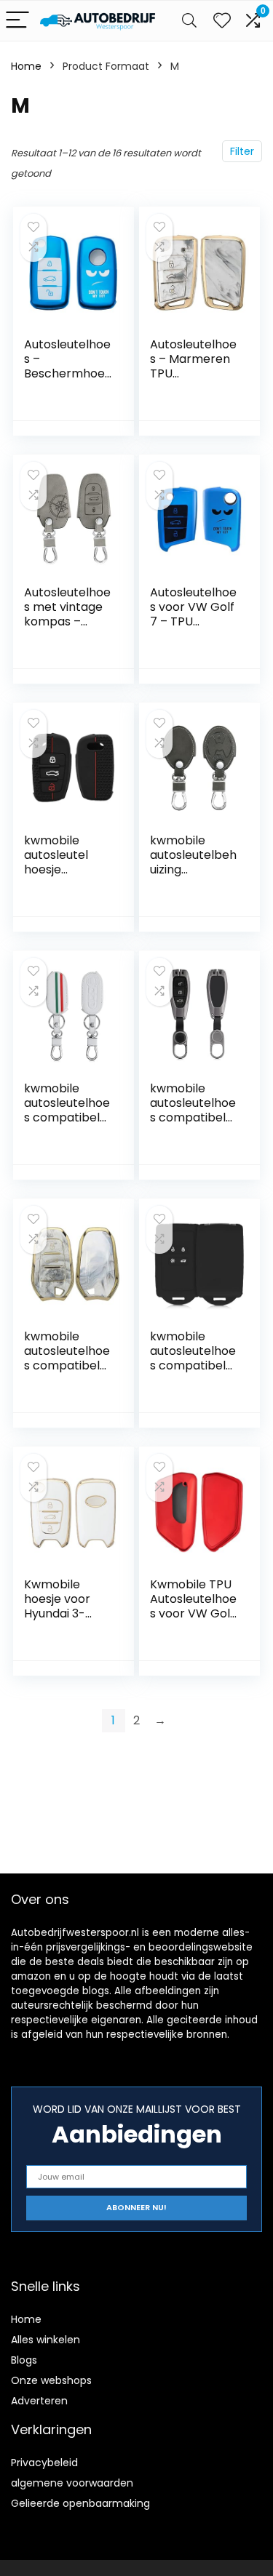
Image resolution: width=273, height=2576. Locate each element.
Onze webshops (51, 2380)
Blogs (24, 2360)
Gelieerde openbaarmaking (80, 2503)
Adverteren (39, 2401)
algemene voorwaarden (72, 2483)
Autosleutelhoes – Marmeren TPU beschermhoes (194, 366)
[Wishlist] (222, 21)
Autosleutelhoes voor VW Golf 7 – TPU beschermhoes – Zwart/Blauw (194, 621)
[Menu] (17, 21)
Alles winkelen (45, 2340)
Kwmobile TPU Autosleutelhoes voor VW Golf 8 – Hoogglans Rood (193, 1613)
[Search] (189, 21)
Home (26, 66)
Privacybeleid (44, 2463)
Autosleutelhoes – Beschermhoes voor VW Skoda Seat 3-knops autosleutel (67, 381)
